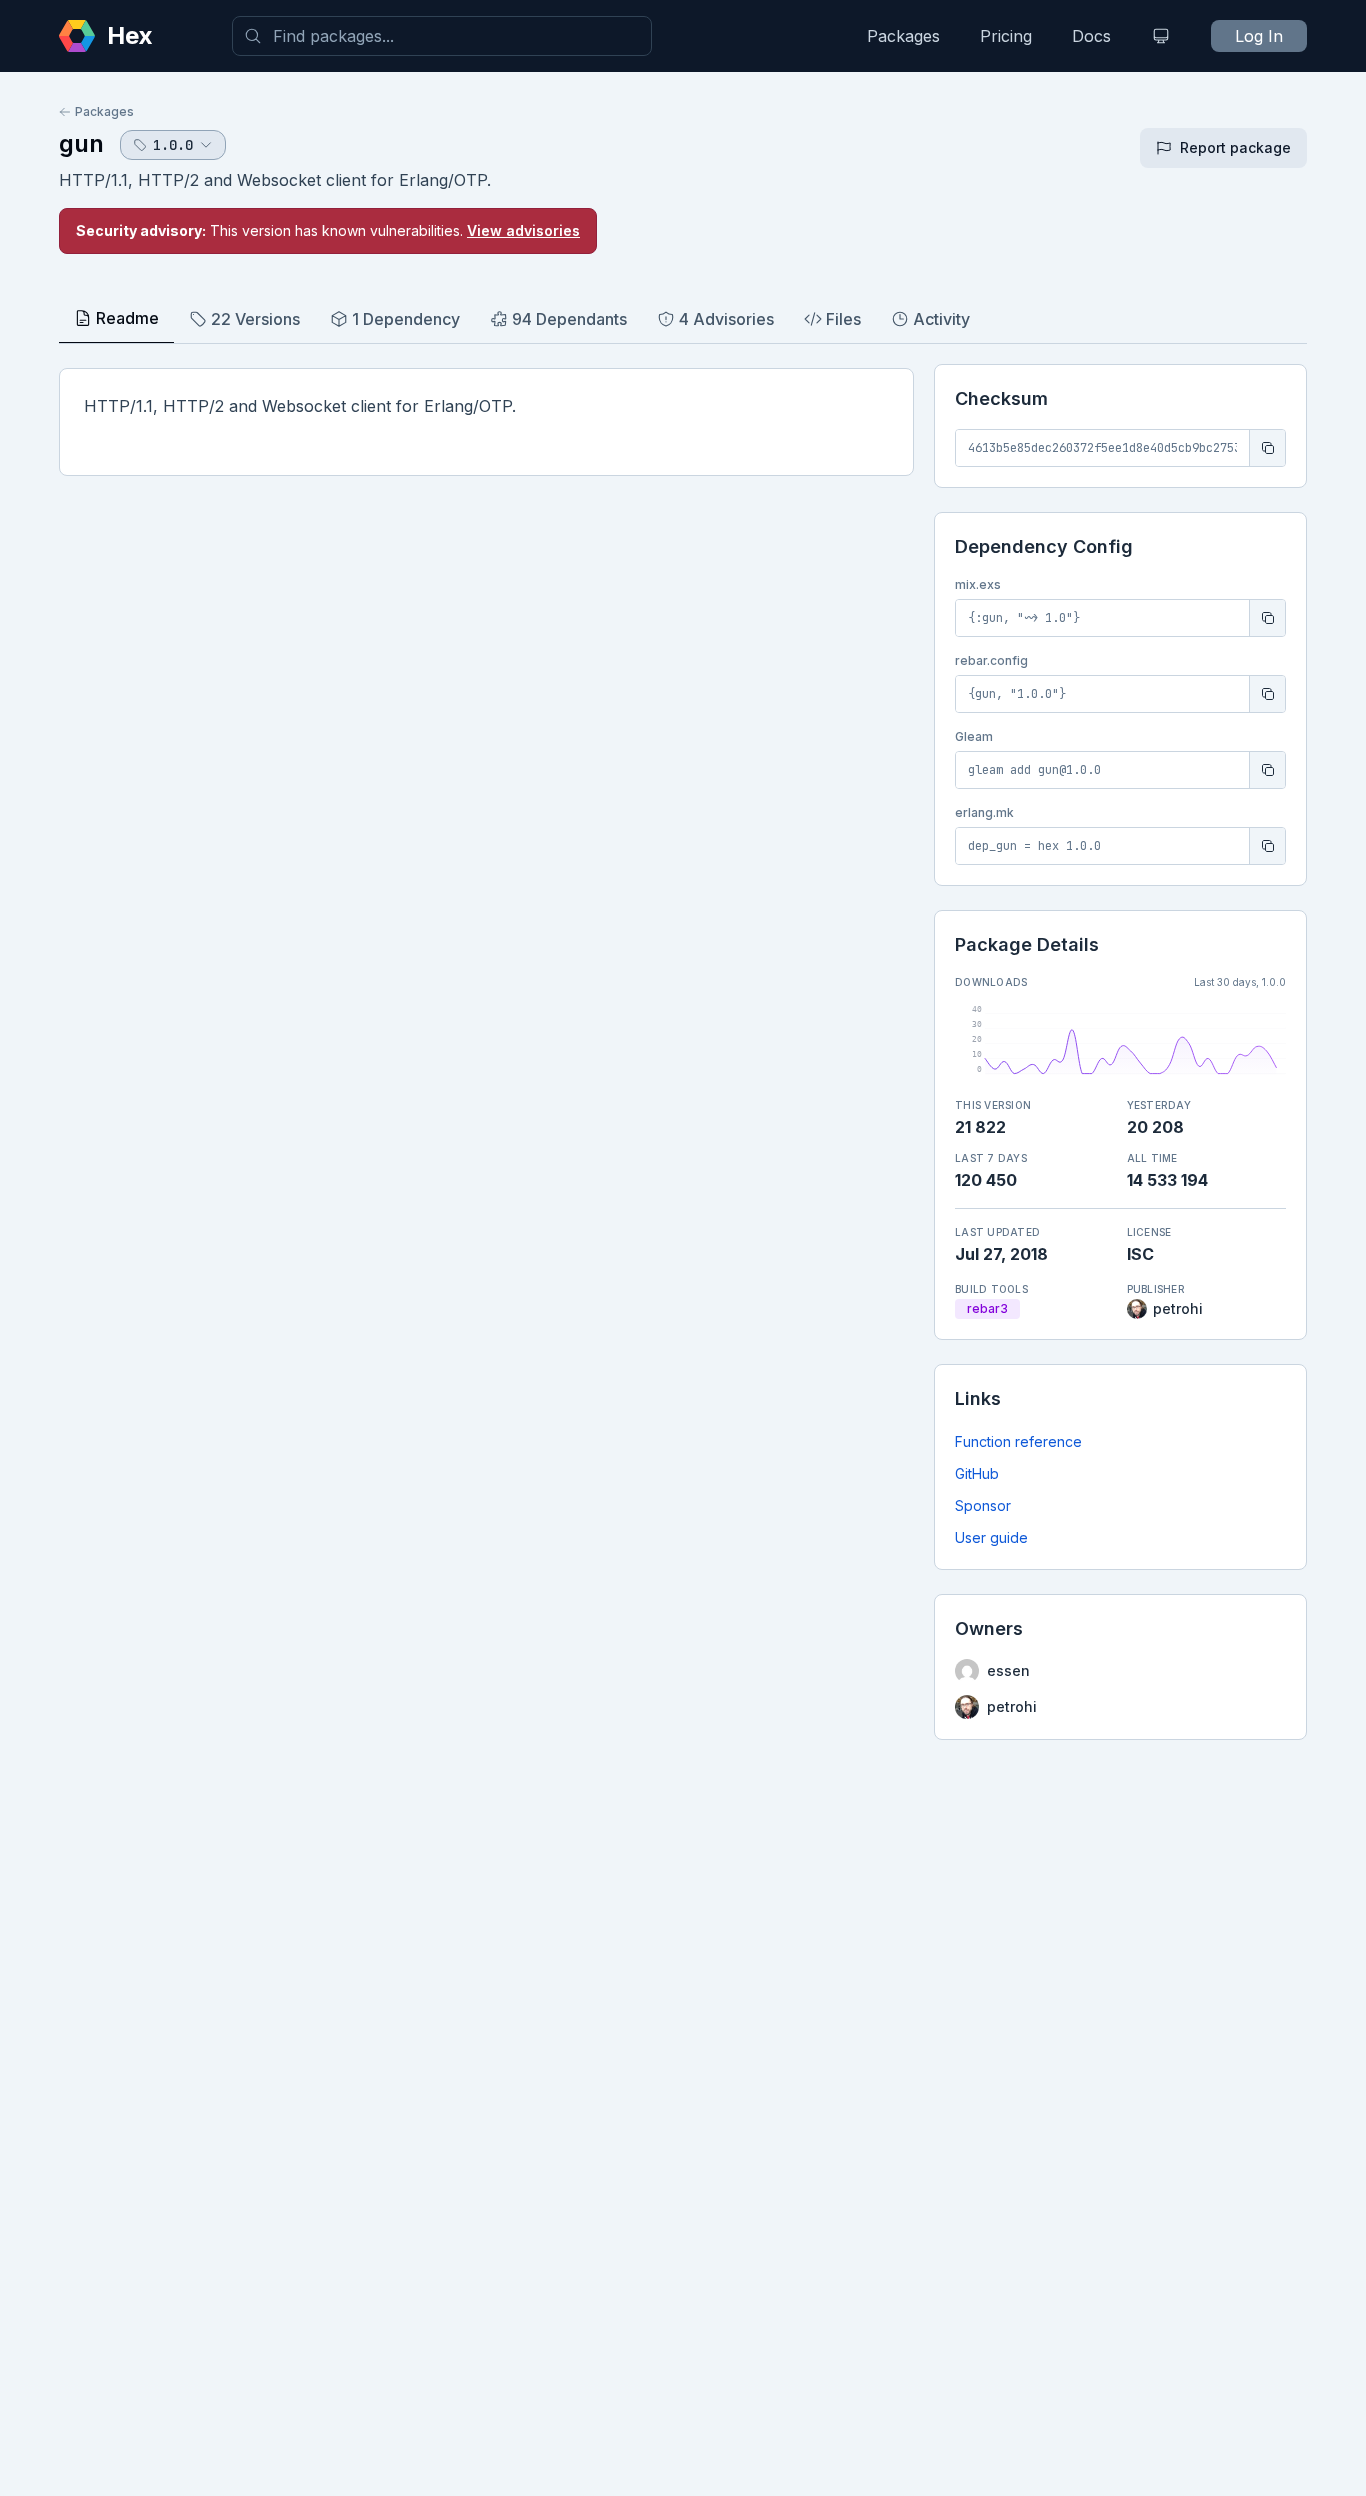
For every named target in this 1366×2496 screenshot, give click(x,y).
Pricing (1006, 36)
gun (81, 143)
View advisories (523, 230)
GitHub (977, 1473)
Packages (903, 36)
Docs (1091, 36)
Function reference (1018, 1441)
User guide (991, 1537)
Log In (1259, 36)
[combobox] (442, 36)
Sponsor (983, 1505)
